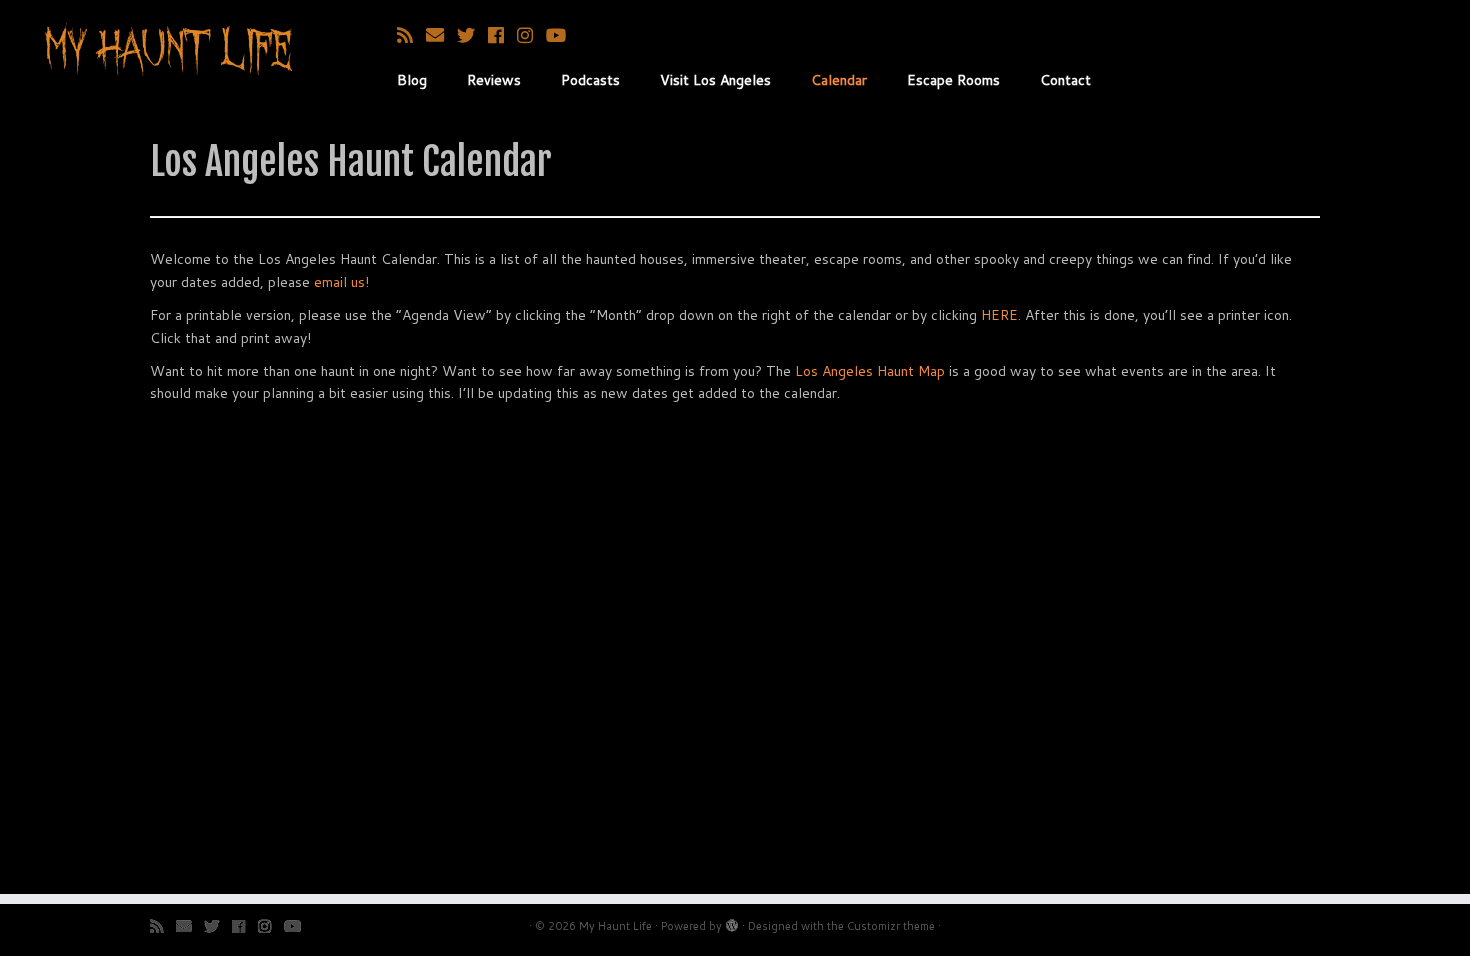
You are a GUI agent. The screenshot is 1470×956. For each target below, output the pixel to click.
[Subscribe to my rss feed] (411, 35)
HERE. (1001, 315)
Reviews (494, 80)
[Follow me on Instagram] (531, 35)
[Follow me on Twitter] (472, 35)
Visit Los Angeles (715, 80)
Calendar (839, 80)
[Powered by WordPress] (732, 922)
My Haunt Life (615, 926)
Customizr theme (891, 926)
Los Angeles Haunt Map (870, 371)
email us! (341, 282)
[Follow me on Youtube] (562, 35)
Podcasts (590, 80)
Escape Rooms (953, 80)
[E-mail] (441, 35)
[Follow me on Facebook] (502, 35)
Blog (412, 80)
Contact (1065, 80)
